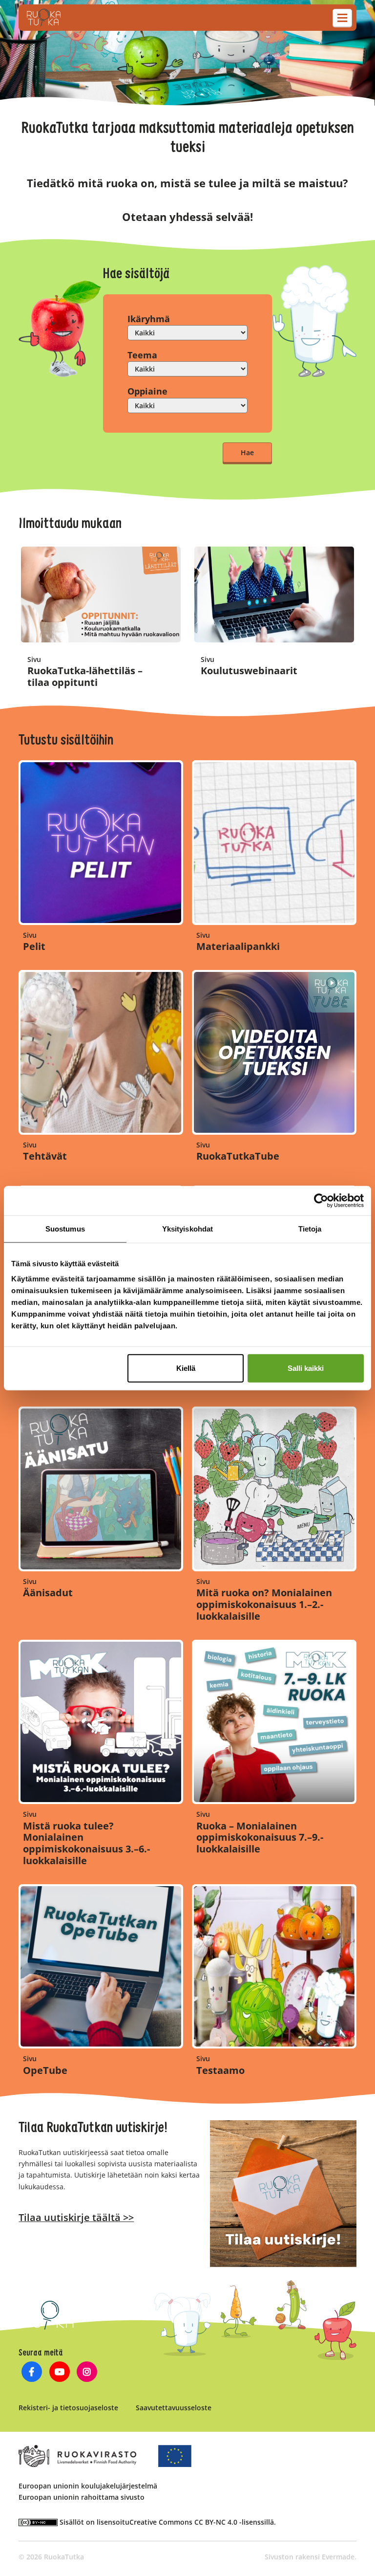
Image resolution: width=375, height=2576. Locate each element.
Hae (247, 452)
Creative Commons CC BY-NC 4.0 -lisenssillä (202, 2522)
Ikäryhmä (149, 319)
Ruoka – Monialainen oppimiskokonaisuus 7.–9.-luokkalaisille (260, 1838)
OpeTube (45, 2070)
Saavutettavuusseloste (174, 2408)
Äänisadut (48, 1593)
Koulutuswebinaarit (249, 671)
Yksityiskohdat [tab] (187, 1228)
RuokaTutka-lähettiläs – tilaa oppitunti (85, 676)
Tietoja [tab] (310, 1228)
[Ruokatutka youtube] (59, 2373)
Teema (142, 355)
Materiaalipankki (238, 946)
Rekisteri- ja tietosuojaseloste (68, 2408)
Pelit (34, 946)
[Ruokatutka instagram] (87, 2373)
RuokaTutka (44, 18)
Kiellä (186, 1368)
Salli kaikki (306, 1368)
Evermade (338, 2557)
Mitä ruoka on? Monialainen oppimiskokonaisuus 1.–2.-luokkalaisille (264, 1604)
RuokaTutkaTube (238, 1156)
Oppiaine (147, 391)
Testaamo (220, 2070)
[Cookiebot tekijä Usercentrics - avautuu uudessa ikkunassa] (321, 1200)
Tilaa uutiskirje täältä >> (76, 2217)
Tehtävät (45, 1156)
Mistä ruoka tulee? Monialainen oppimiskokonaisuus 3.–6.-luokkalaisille (86, 1843)
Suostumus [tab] (65, 1228)
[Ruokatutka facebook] (31, 2373)
